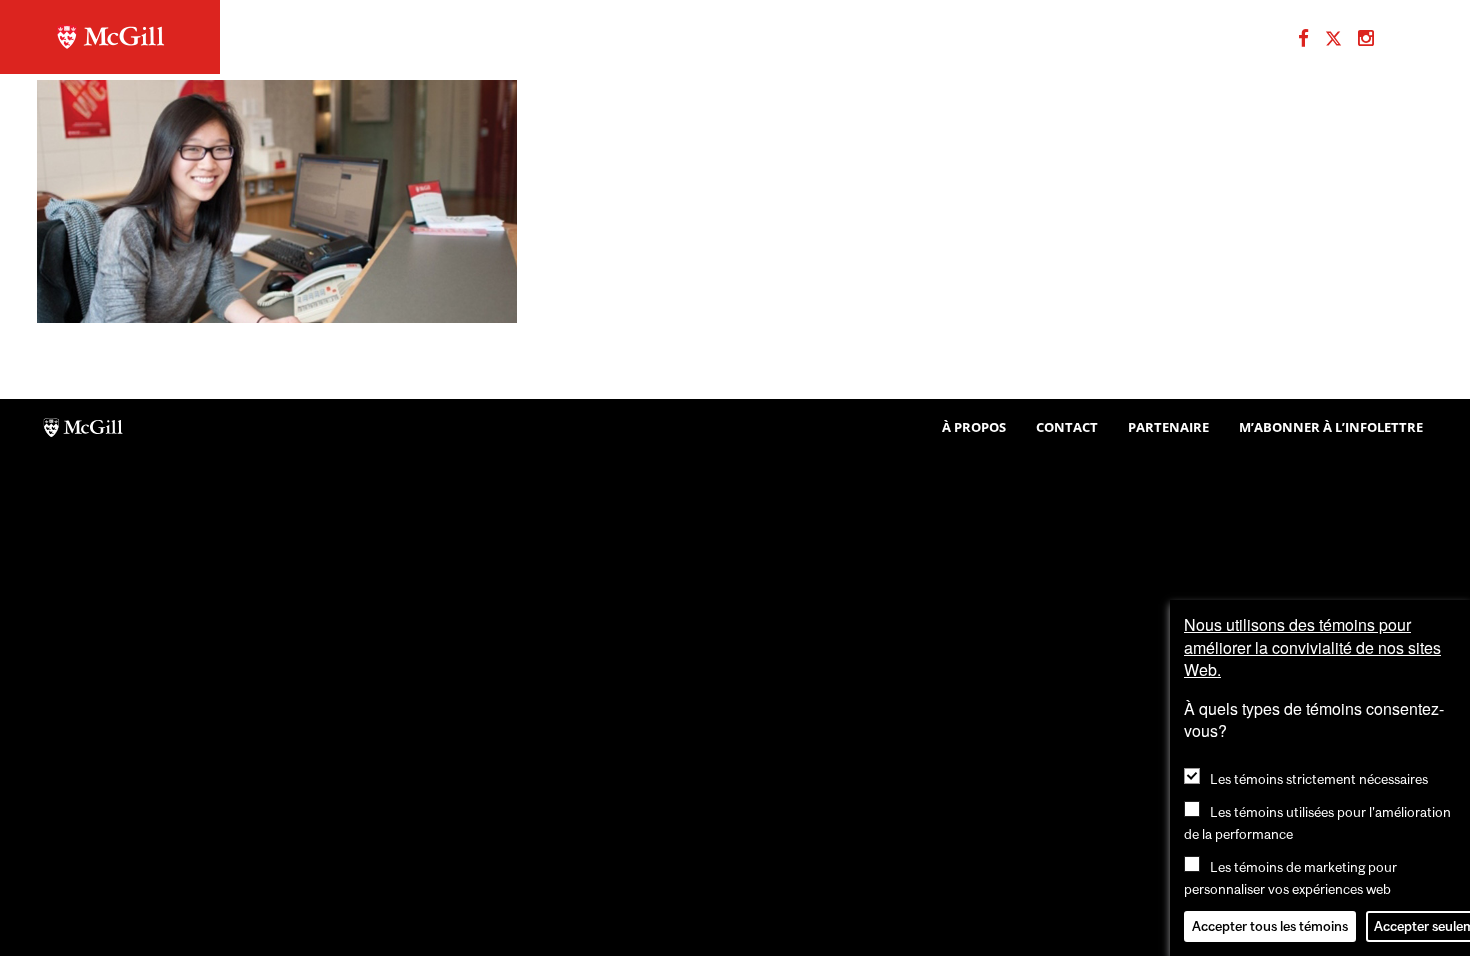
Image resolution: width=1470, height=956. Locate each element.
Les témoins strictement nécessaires (1319, 779)
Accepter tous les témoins (1270, 926)
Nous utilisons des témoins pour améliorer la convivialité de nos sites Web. (1312, 647)
